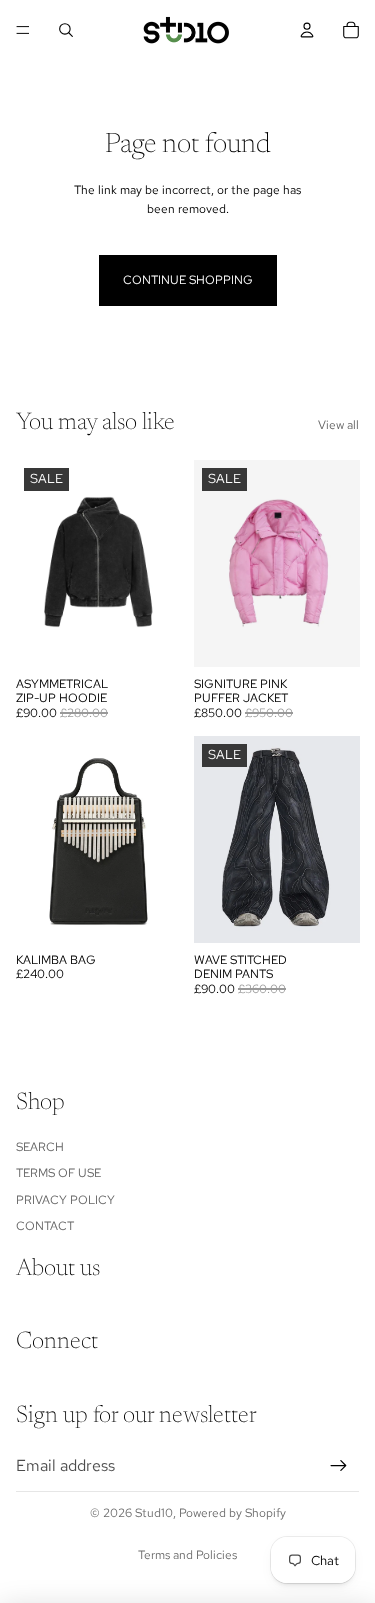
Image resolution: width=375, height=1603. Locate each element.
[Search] (66, 30)
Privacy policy (65, 1200)
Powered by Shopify (232, 1513)
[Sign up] (339, 1466)
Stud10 (154, 1513)
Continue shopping (188, 280)
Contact (45, 1226)
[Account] (307, 30)
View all (338, 425)
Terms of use (58, 1173)
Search (40, 1147)
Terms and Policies (187, 1555)
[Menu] (23, 30)
